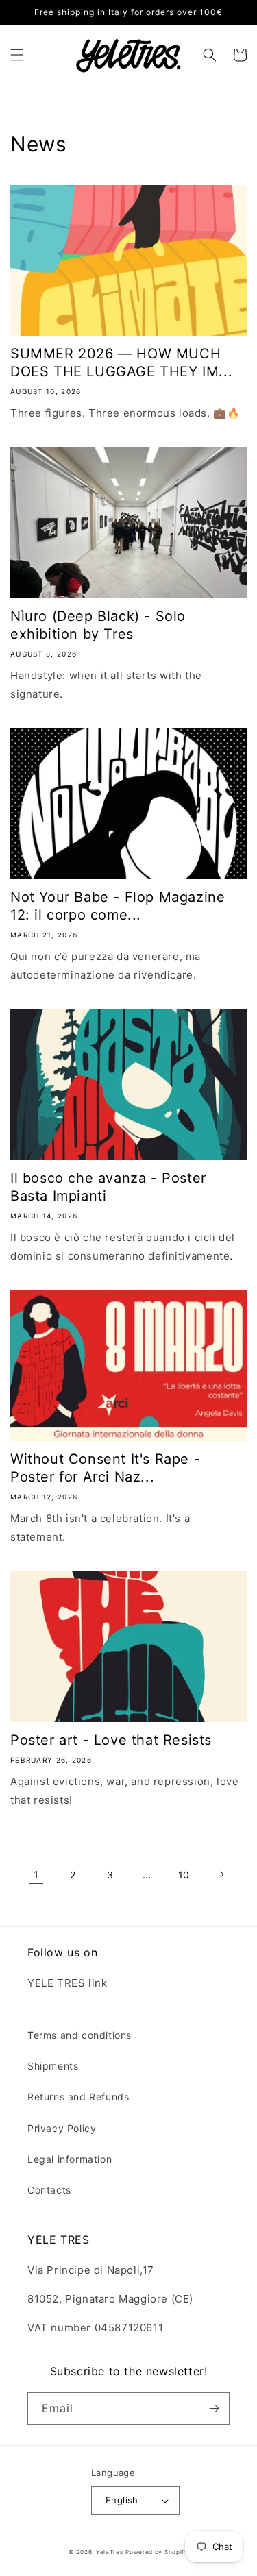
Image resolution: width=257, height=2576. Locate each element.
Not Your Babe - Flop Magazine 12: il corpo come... (118, 906)
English (122, 2500)
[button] (17, 55)
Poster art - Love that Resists (111, 1740)
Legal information (70, 2159)
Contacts (49, 2190)
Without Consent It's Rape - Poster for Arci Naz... (105, 1468)
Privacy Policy (62, 2128)
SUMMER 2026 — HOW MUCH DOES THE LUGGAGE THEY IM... (121, 363)
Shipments (53, 2066)
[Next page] (221, 1874)
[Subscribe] (214, 2408)
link (98, 1983)
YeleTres (110, 2552)
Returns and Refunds (78, 2097)
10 (184, 1875)
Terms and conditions (79, 2035)
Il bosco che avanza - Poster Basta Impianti (108, 1187)
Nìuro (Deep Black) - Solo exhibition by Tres (98, 625)
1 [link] (36, 1875)
